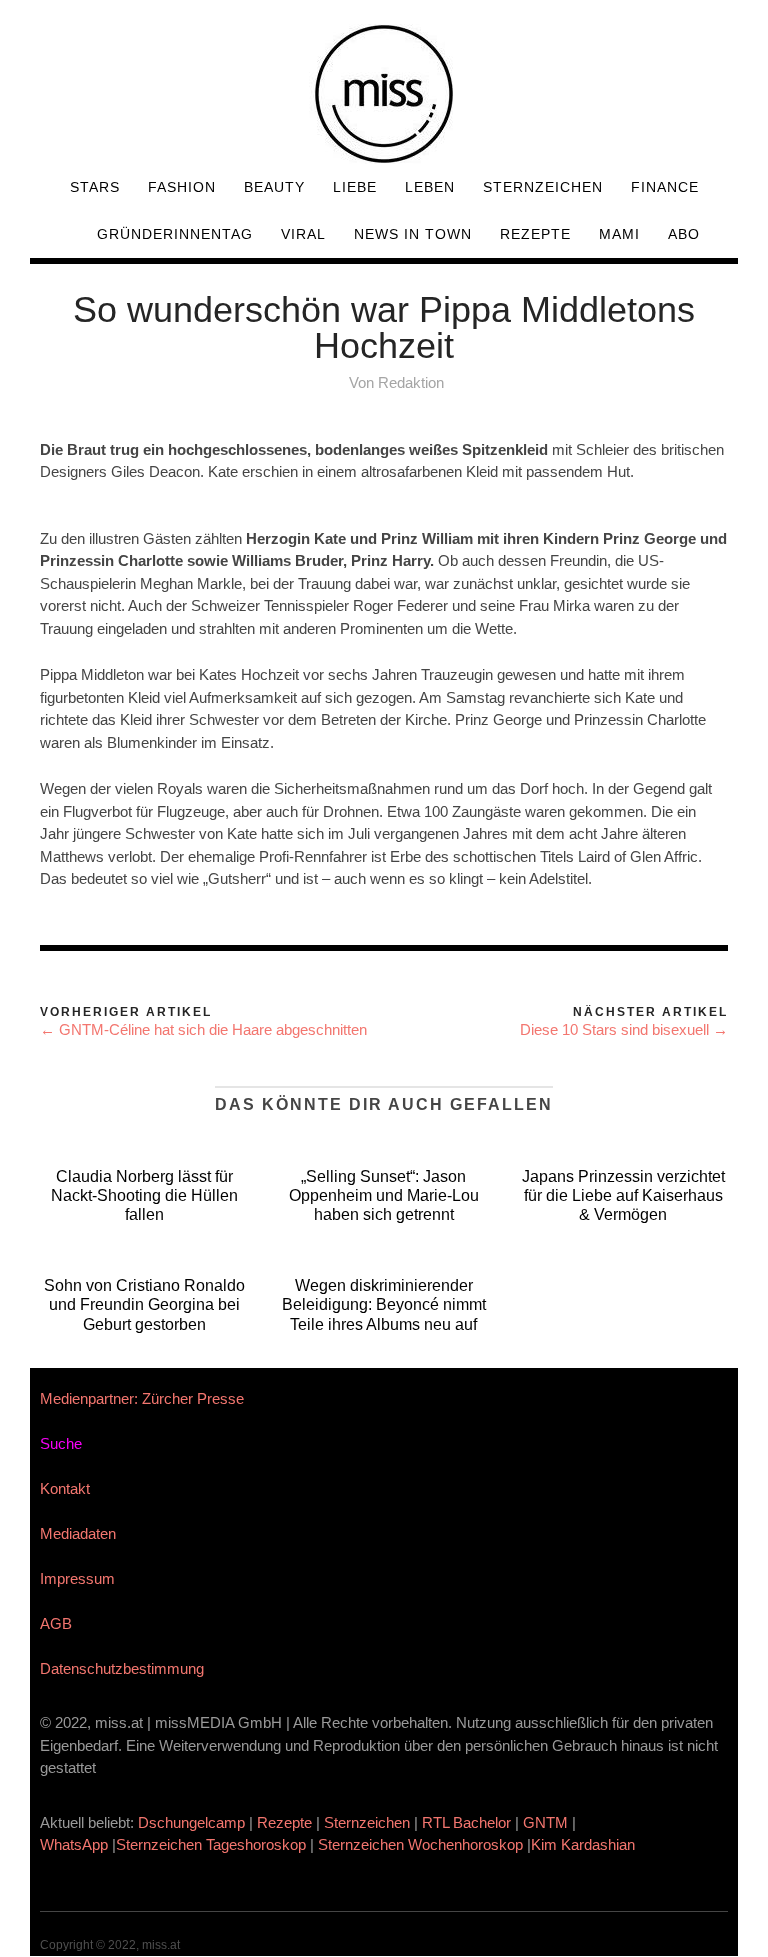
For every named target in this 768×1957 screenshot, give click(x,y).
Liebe (355, 187)
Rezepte (535, 234)
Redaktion (411, 382)
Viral (303, 234)
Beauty (274, 187)
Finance (665, 187)
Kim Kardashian (585, 1844)
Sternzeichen (543, 187)
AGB (56, 1623)
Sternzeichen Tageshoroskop (211, 1844)
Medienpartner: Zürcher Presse (142, 1398)
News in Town (413, 234)
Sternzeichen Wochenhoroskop (420, 1844)
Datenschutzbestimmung (122, 1668)
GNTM (545, 1822)
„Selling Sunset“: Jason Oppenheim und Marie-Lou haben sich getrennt (384, 1195)
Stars (95, 187)
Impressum (77, 1578)
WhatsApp (74, 1844)
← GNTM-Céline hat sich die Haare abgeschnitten (203, 1029)
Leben (430, 187)
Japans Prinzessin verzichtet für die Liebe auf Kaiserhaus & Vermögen (623, 1195)
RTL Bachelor (466, 1822)
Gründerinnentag (175, 234)
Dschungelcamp (191, 1822)
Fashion (182, 187)
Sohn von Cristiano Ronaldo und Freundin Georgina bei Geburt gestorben (144, 1304)
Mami (619, 234)
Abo (684, 234)
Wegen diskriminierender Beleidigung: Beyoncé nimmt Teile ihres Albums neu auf (384, 1304)
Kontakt (65, 1488)
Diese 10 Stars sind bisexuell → (624, 1029)
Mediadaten (78, 1533)
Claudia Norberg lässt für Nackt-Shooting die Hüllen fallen (144, 1195)
